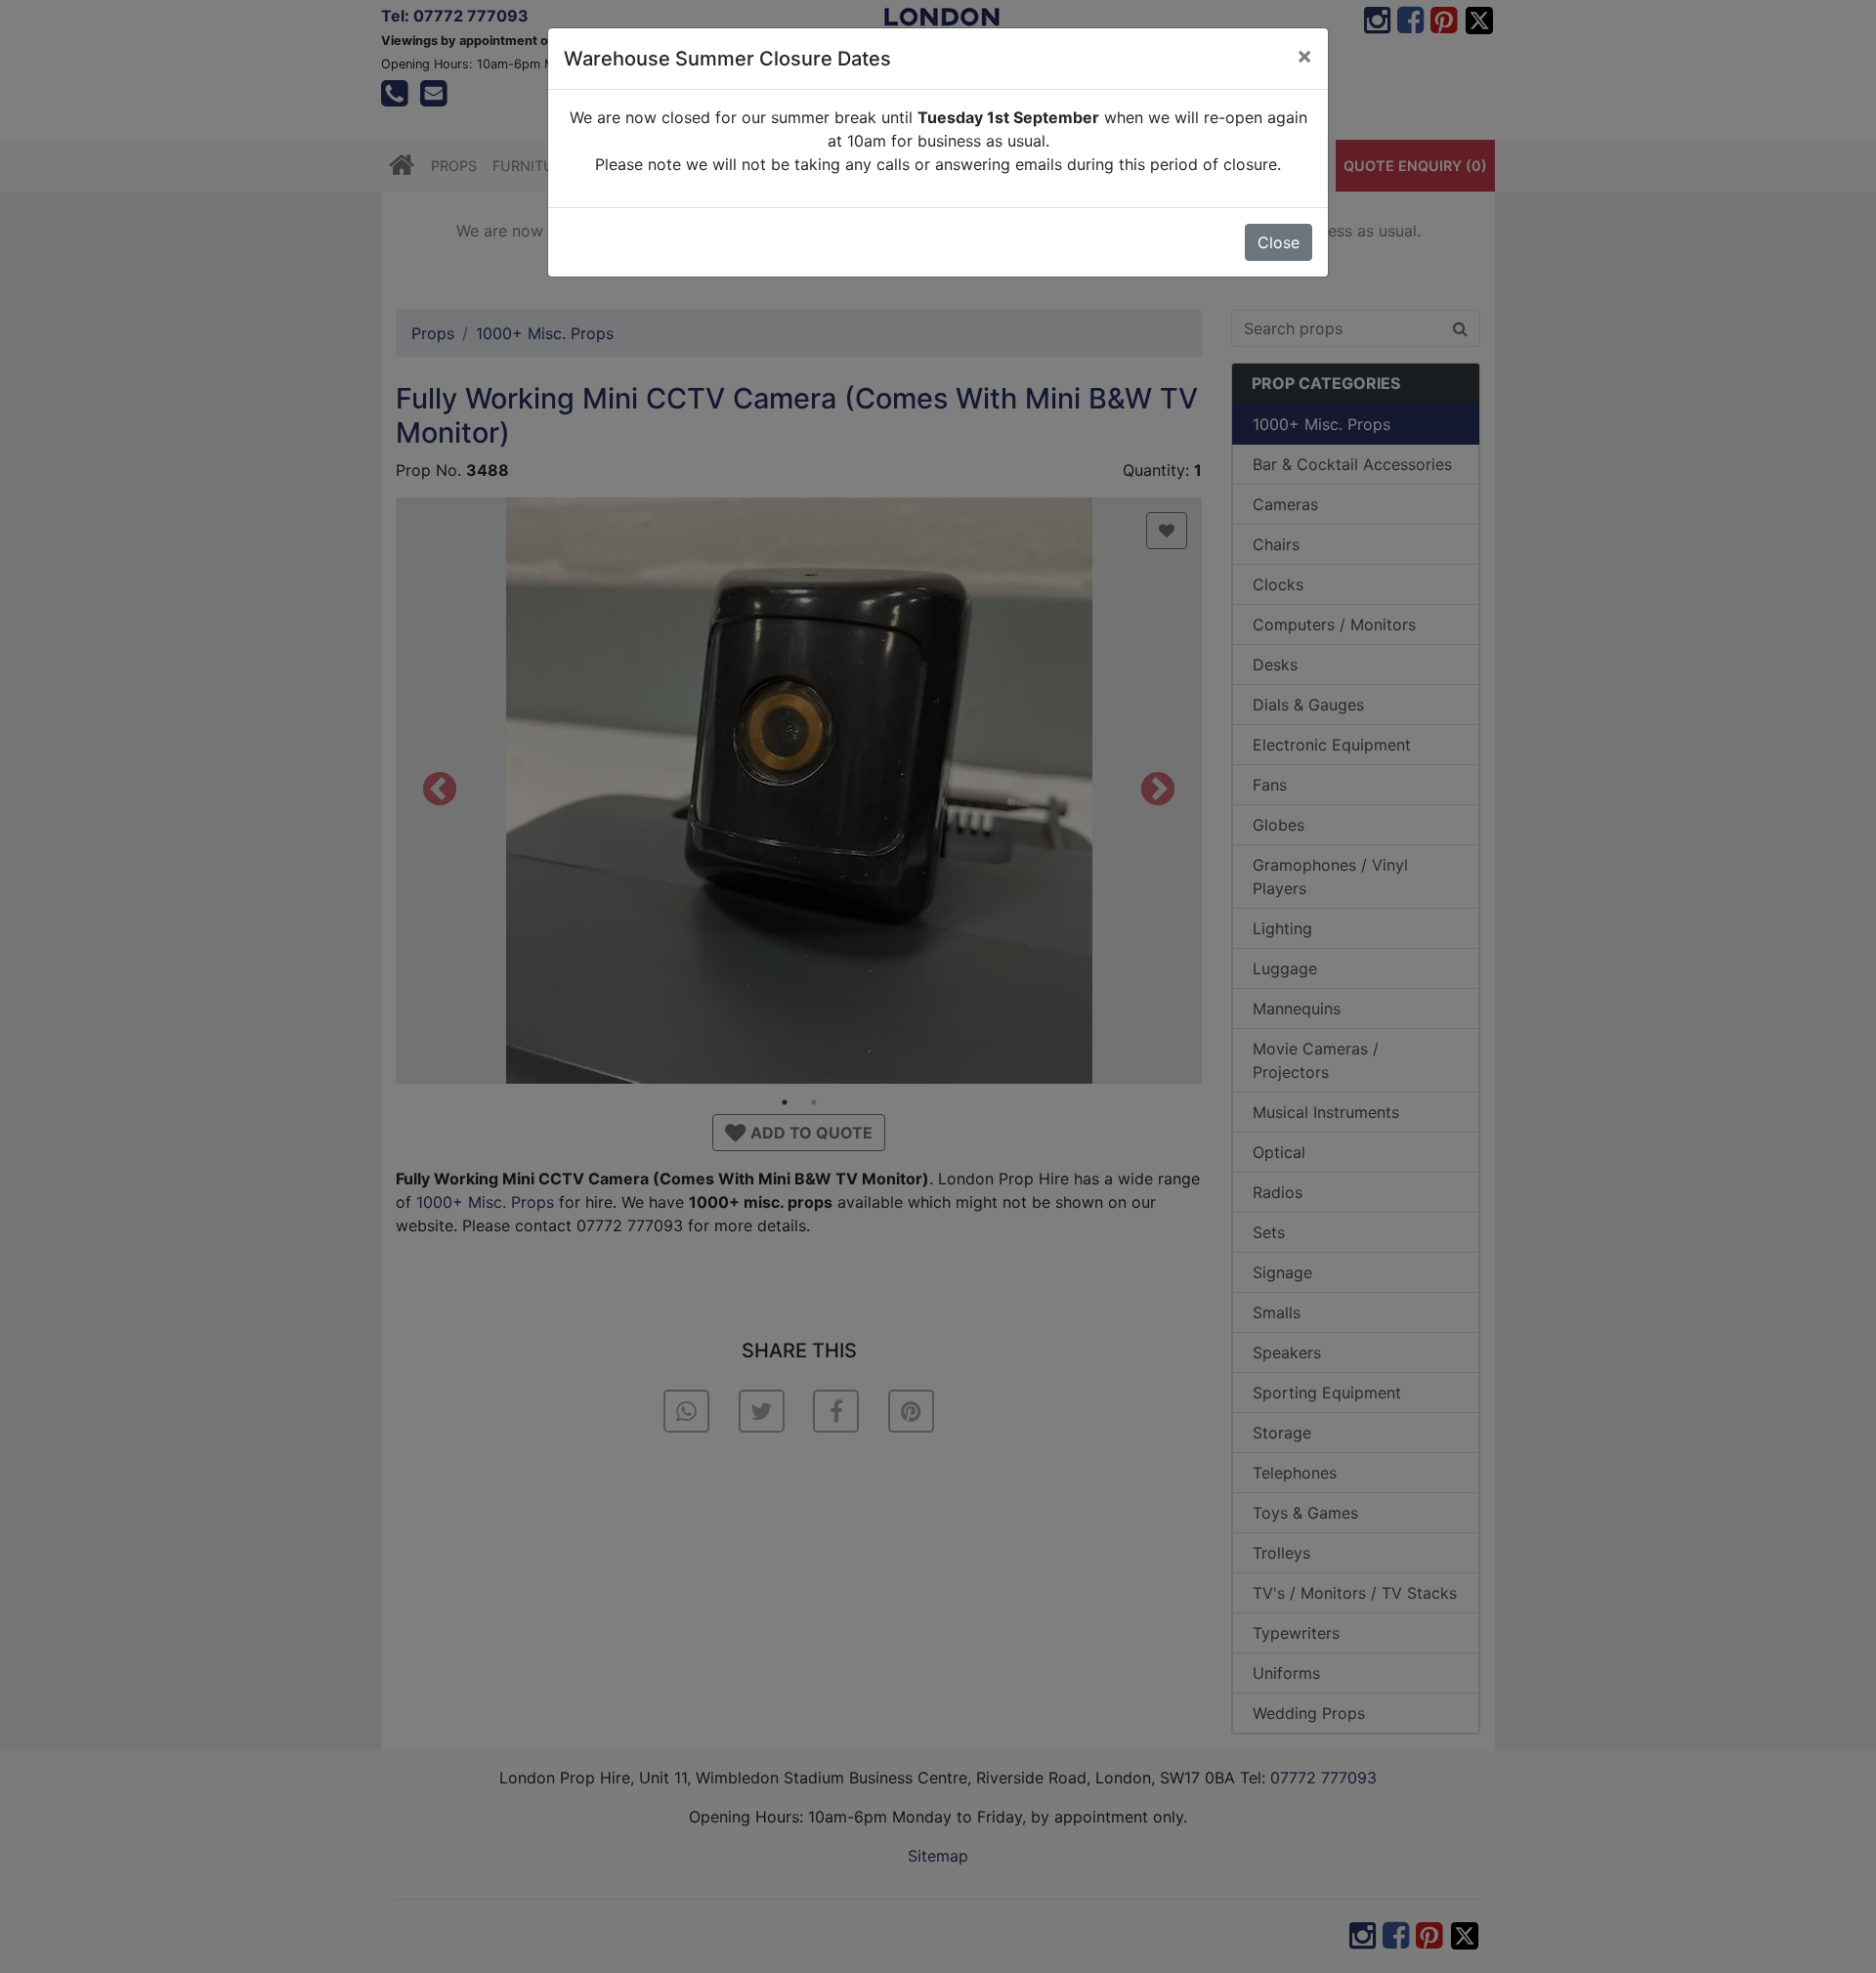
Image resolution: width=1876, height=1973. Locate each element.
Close (1279, 242)
